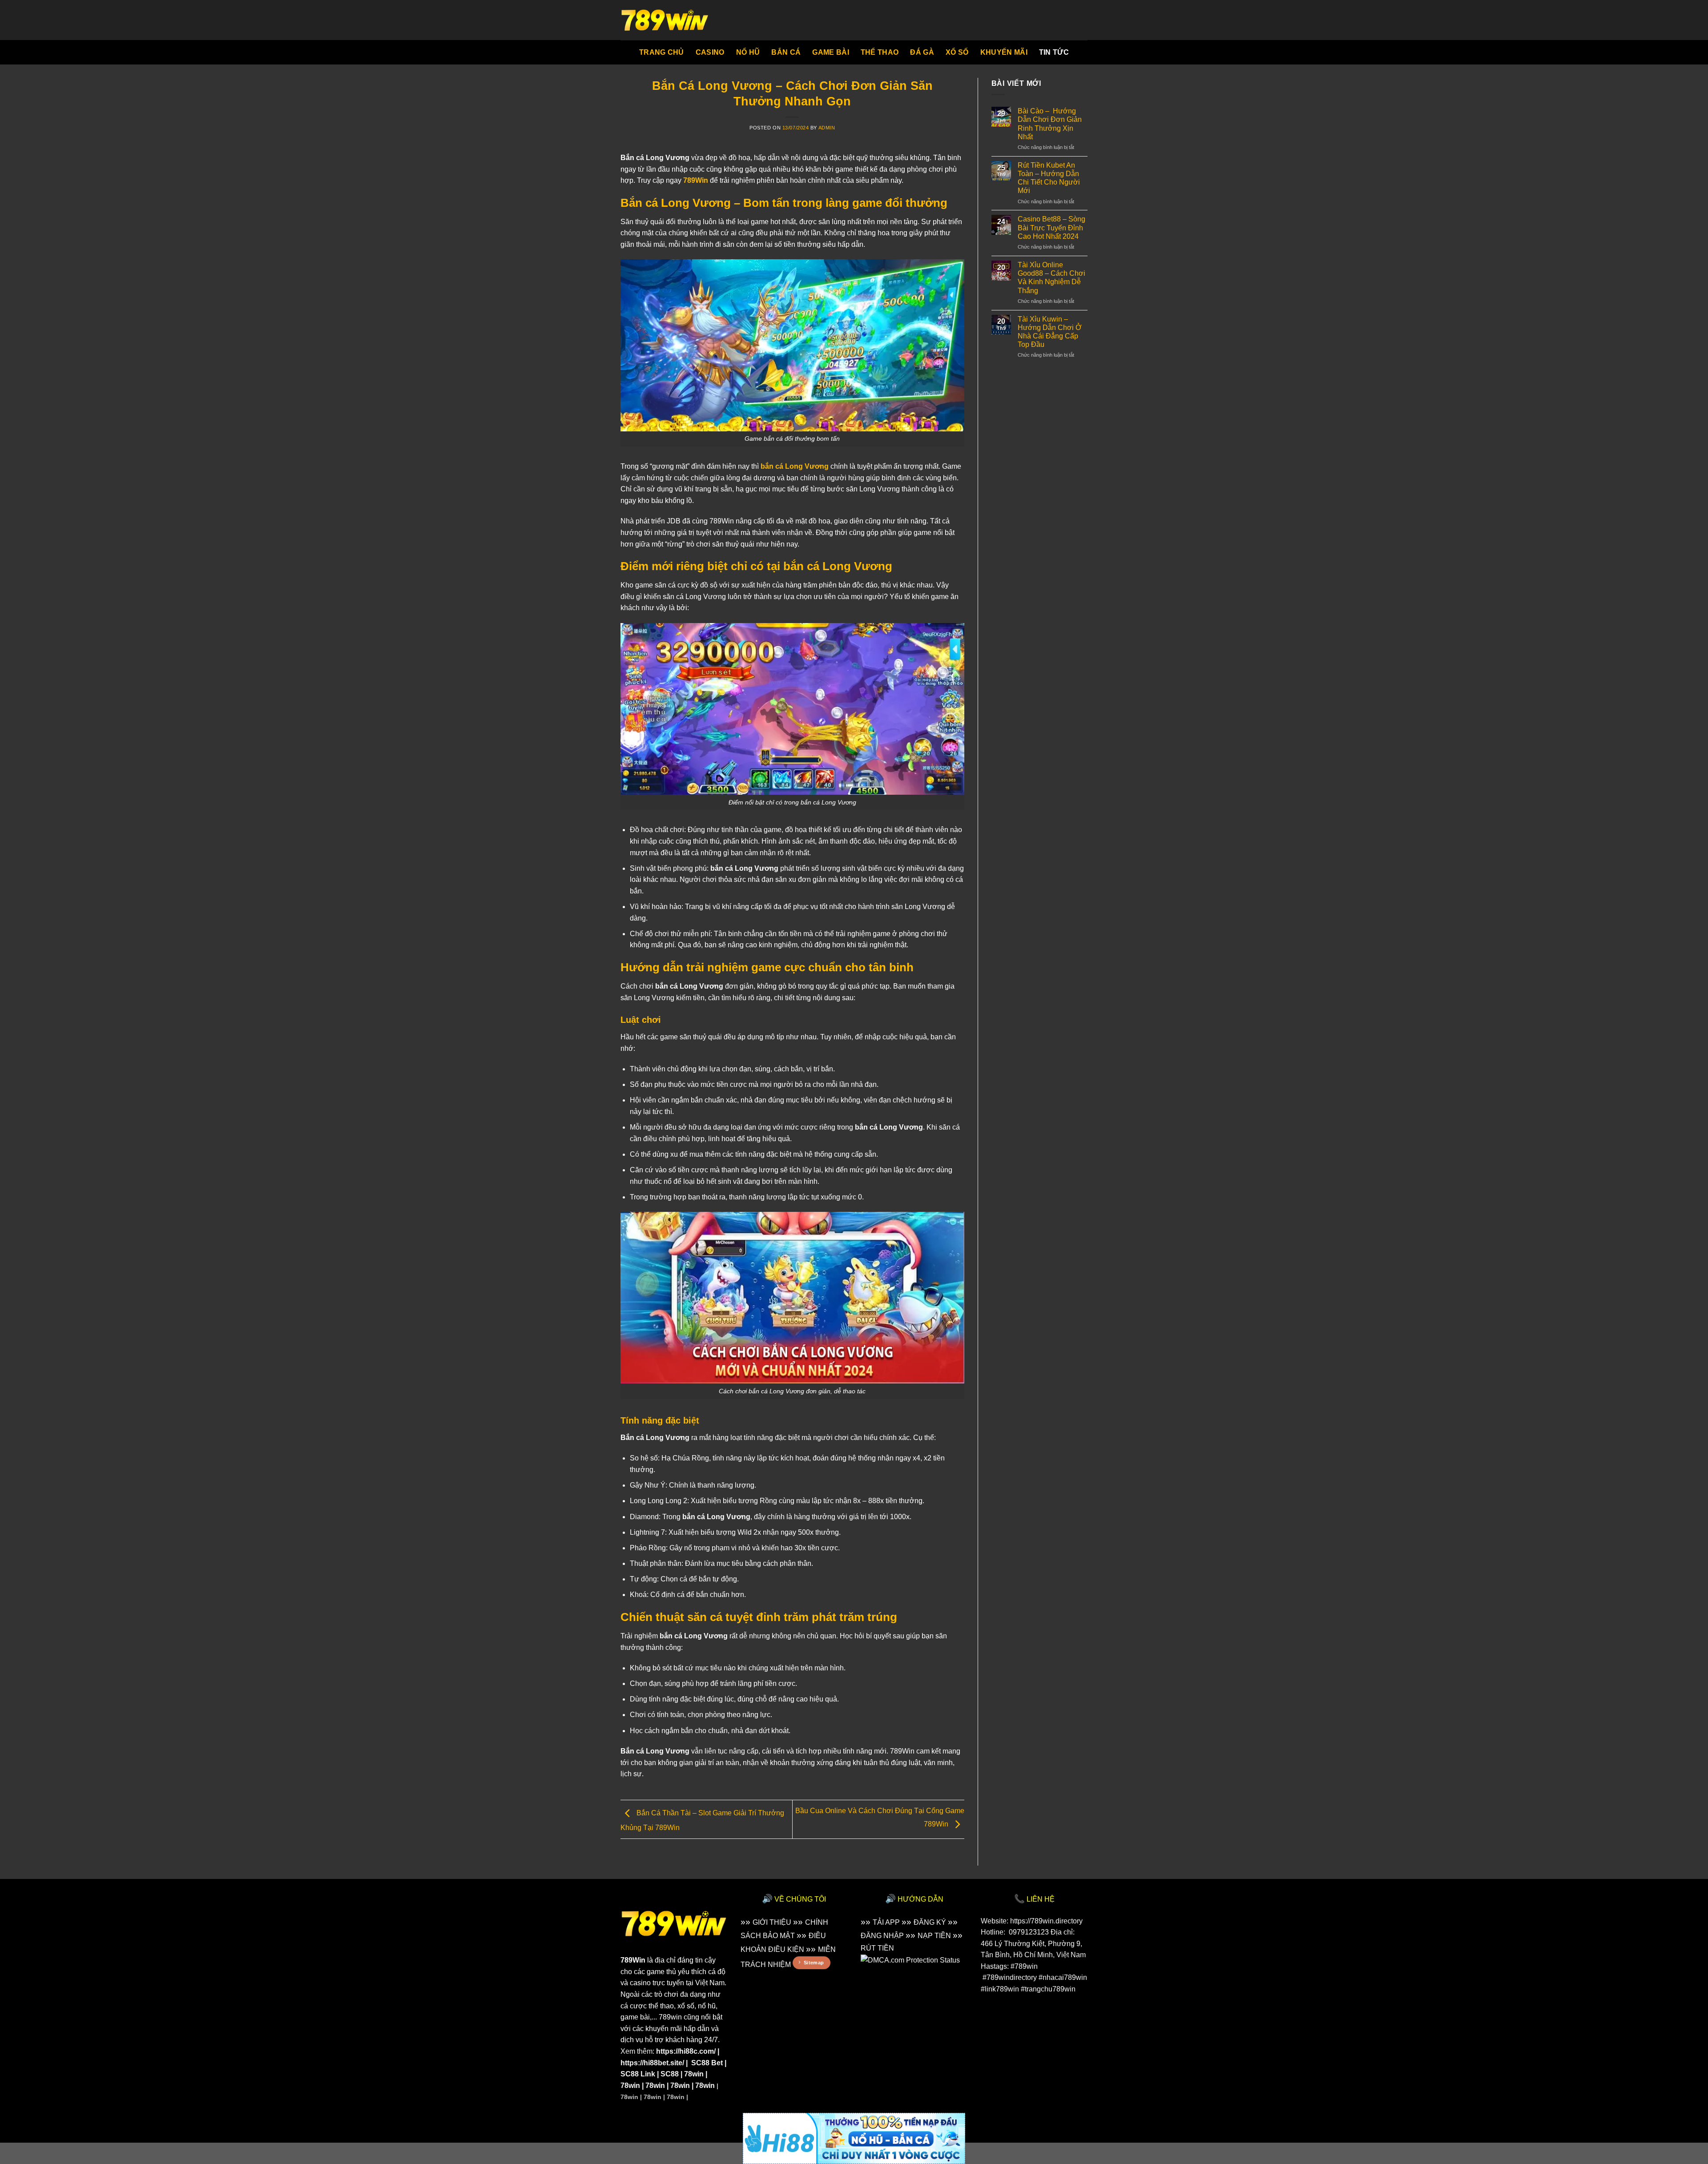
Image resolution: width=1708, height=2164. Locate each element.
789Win (633, 1960)
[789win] (665, 20)
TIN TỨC (1054, 52)
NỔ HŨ (748, 52)
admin (827, 128)
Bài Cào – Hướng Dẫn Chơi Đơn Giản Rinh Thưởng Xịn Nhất (1050, 124)
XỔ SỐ (957, 52)
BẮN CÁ (786, 52)
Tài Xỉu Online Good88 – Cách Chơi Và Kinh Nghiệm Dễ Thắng (1051, 278)
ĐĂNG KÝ (930, 1922)
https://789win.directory (1046, 1921)
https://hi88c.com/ (686, 2051)
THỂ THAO (880, 52)
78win (694, 2074)
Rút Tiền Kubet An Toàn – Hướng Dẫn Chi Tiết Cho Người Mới (1049, 178)
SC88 (670, 2074)
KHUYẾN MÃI (1004, 52)
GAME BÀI (831, 52)
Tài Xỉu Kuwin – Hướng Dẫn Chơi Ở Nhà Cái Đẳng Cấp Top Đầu (1050, 332)
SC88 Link (638, 2074)
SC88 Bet (707, 2063)
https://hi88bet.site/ (652, 2063)
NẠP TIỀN (934, 1936)
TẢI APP (886, 1922)
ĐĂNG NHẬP (882, 1936)
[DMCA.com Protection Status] (910, 1960)
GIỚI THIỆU (772, 1922)
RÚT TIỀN (877, 1948)
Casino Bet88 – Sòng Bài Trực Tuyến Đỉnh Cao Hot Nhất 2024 (1051, 227)
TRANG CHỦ (662, 52)
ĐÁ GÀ (922, 52)
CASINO (710, 52)
